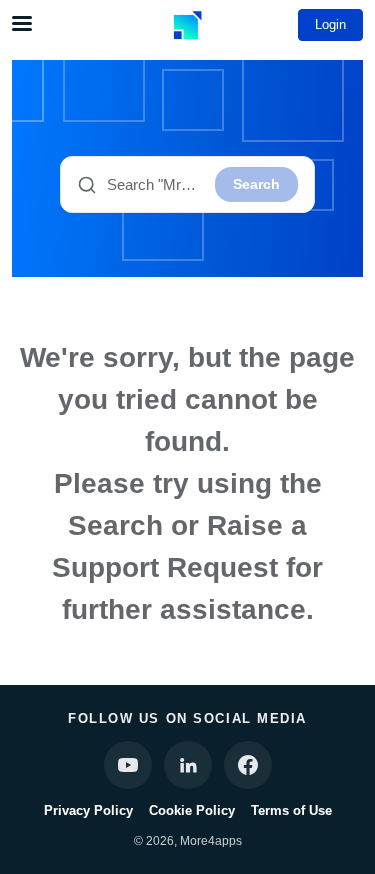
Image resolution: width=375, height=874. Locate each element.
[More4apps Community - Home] (188, 25)
